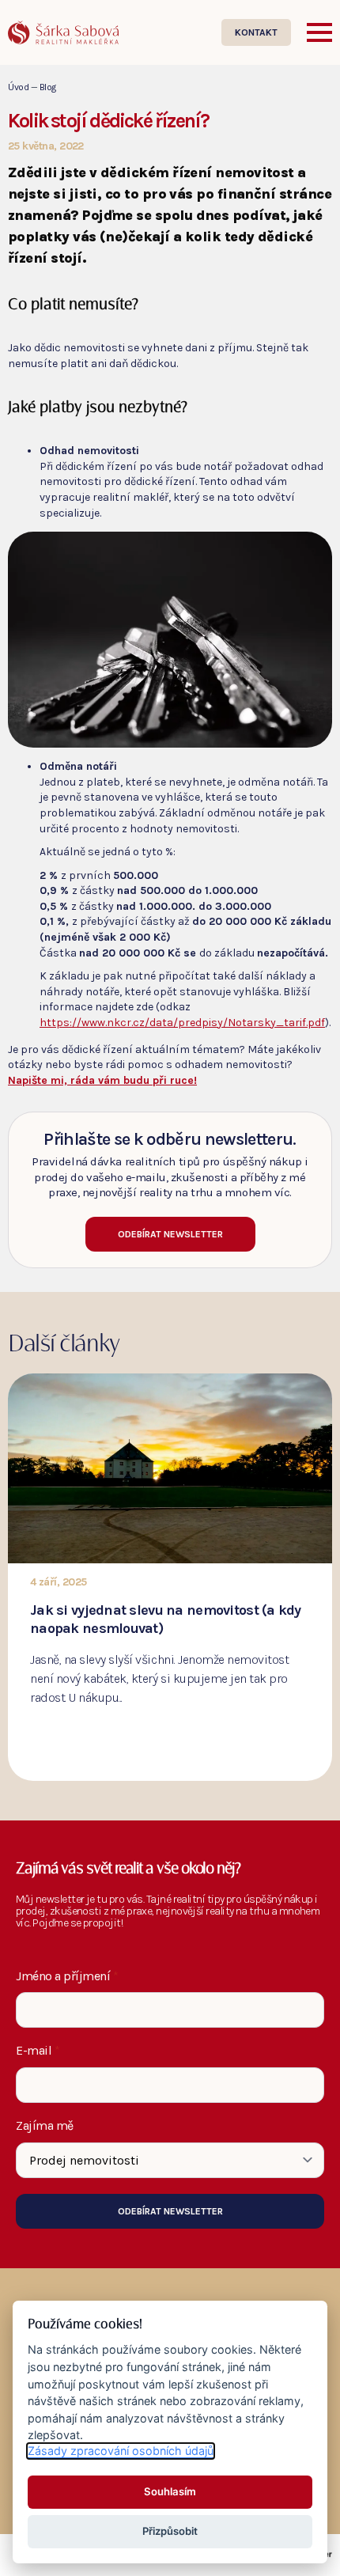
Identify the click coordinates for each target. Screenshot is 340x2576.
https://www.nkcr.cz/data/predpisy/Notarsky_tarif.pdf (182, 1023)
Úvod (18, 87)
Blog (48, 87)
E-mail (38, 2051)
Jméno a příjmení (67, 1976)
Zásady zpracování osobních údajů (121, 2451)
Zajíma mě (45, 2126)
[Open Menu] (319, 32)
